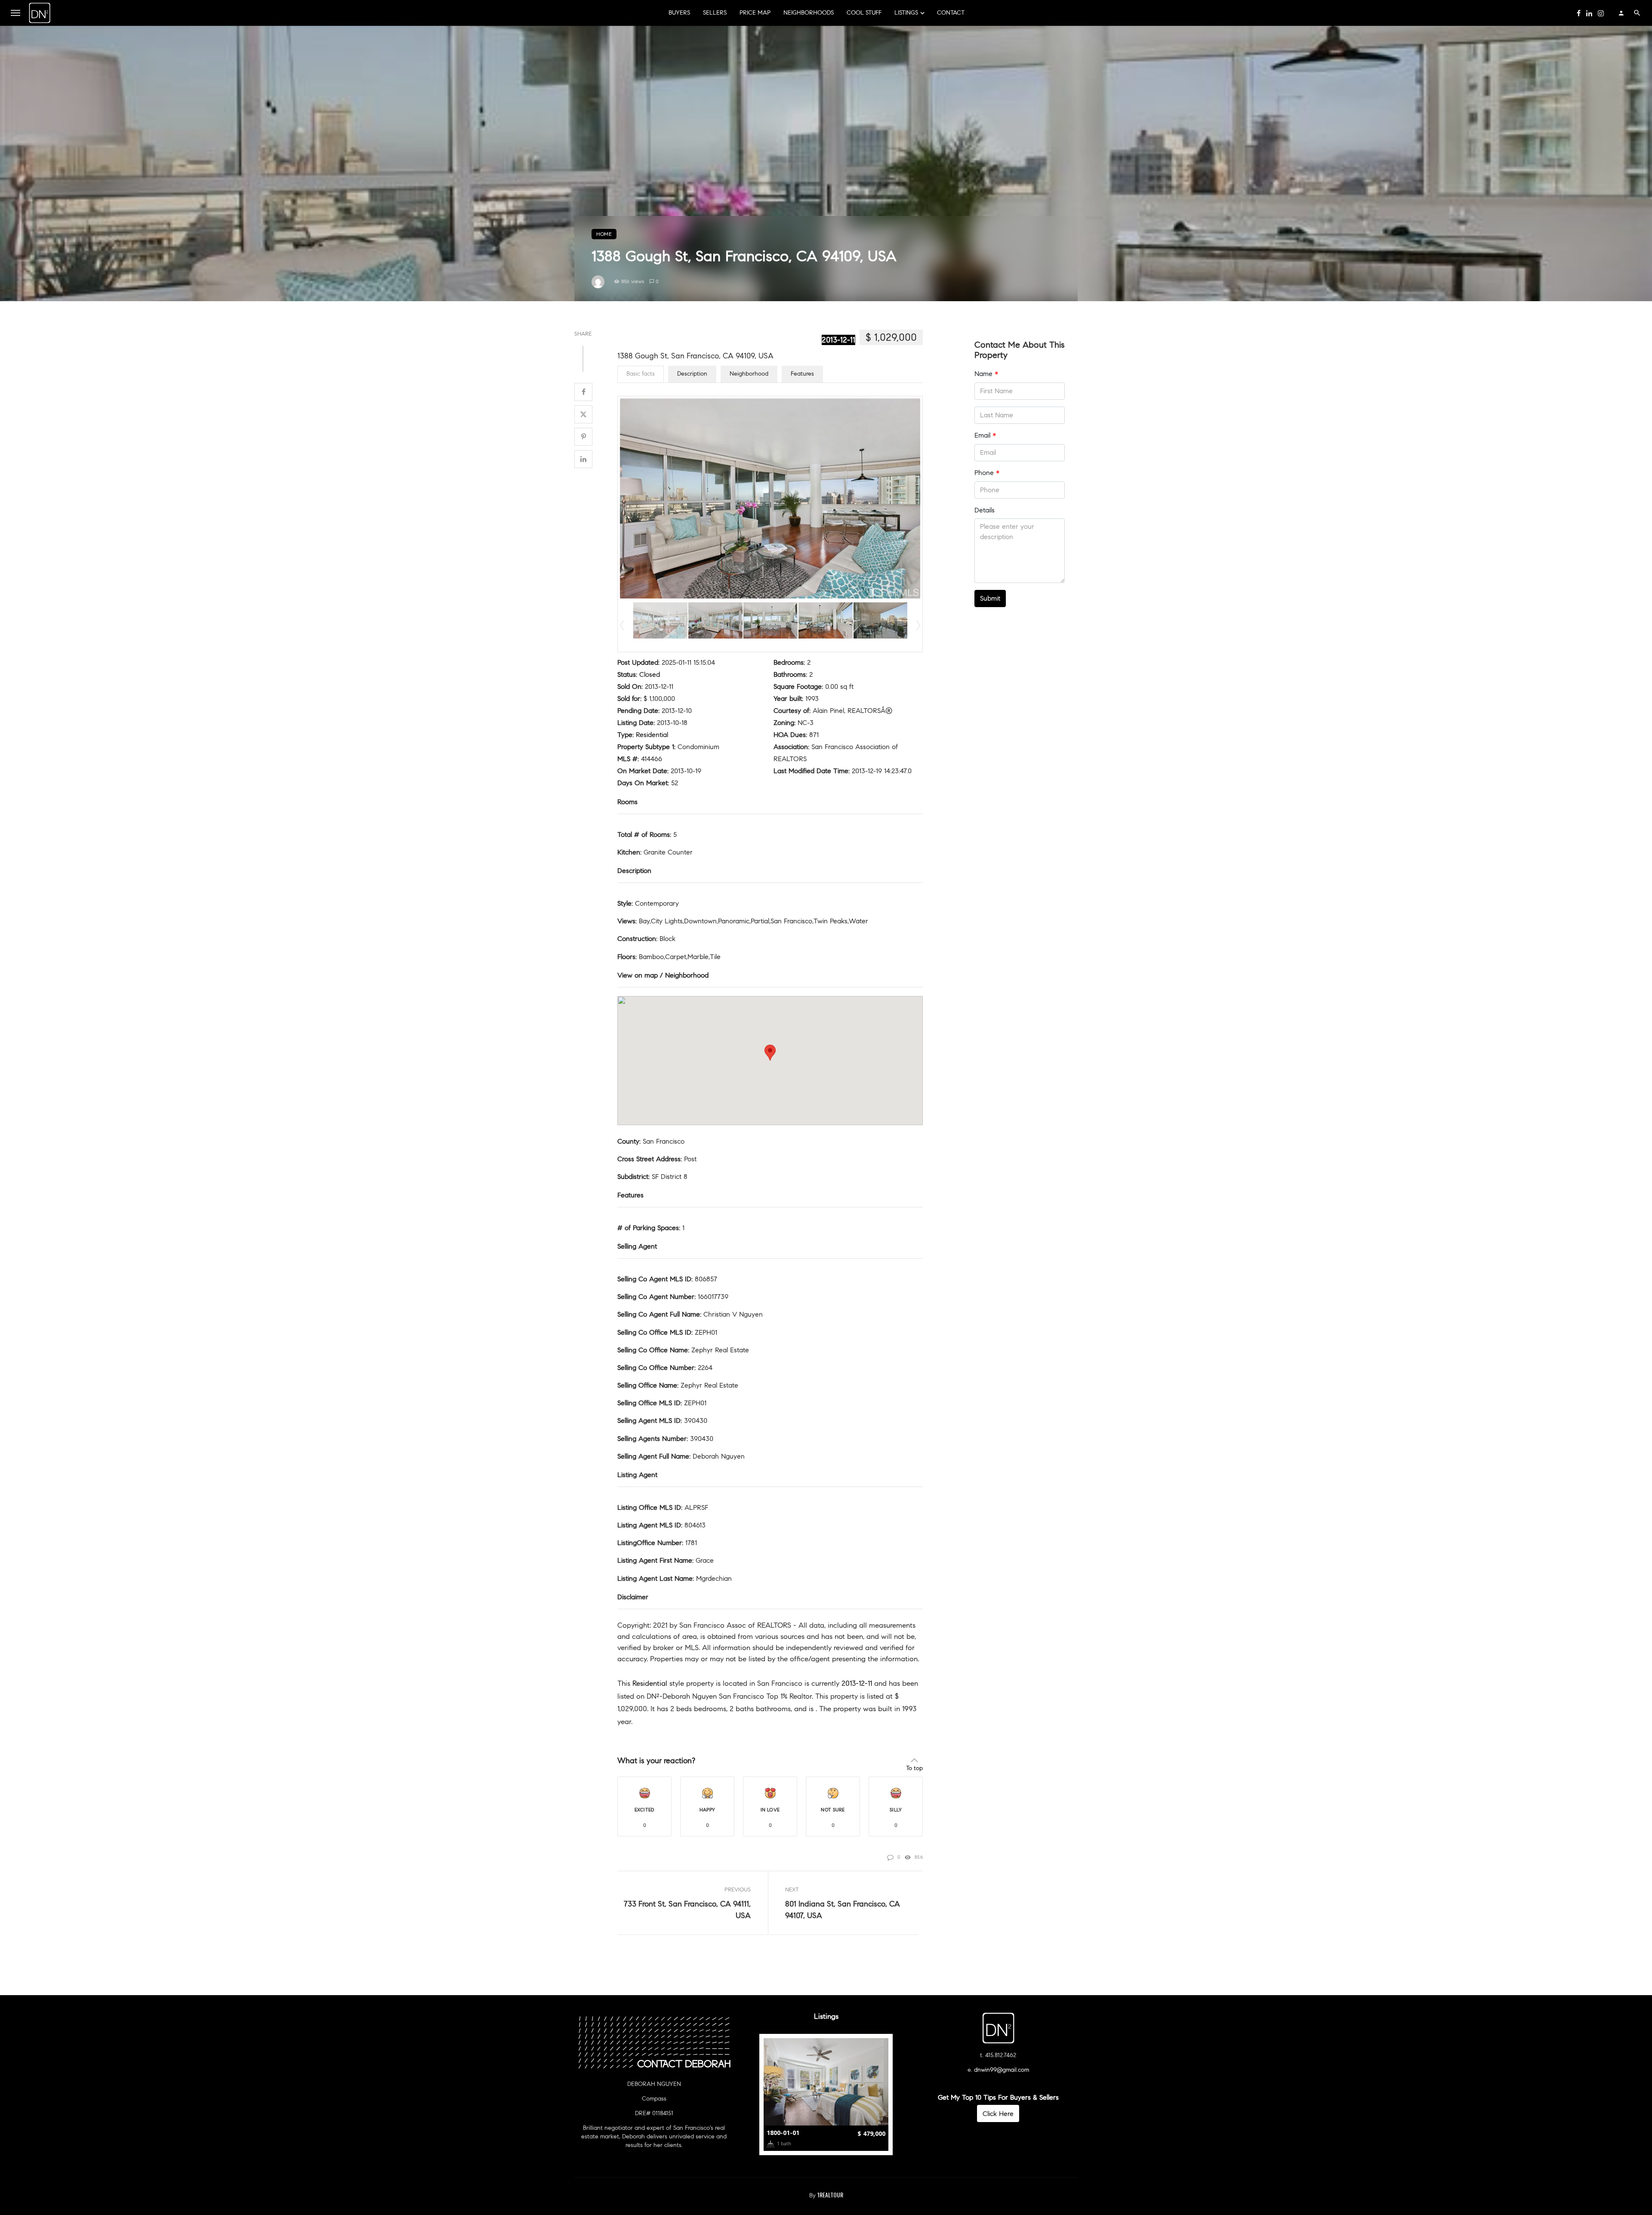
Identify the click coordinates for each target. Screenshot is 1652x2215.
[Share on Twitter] (583, 414)
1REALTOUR (830, 2195)
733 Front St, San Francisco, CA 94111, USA (687, 1910)
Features (802, 374)
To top (914, 1768)
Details (985, 510)
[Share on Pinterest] (583, 437)
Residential (652, 735)
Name (986, 374)
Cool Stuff (864, 13)
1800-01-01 (783, 2133)
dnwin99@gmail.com (1002, 2070)
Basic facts (641, 374)
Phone (987, 473)
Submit (990, 598)
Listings (906, 13)
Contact (951, 13)
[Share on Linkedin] (583, 459)
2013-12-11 (838, 340)
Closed (650, 674)
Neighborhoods (809, 13)
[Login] (1621, 13)
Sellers (715, 13)
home (604, 234)
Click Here (998, 2114)
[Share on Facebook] (583, 392)
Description (692, 374)
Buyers (679, 13)
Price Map (755, 13)
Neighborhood (749, 374)
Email (985, 435)
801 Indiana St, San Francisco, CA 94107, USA (843, 1910)
